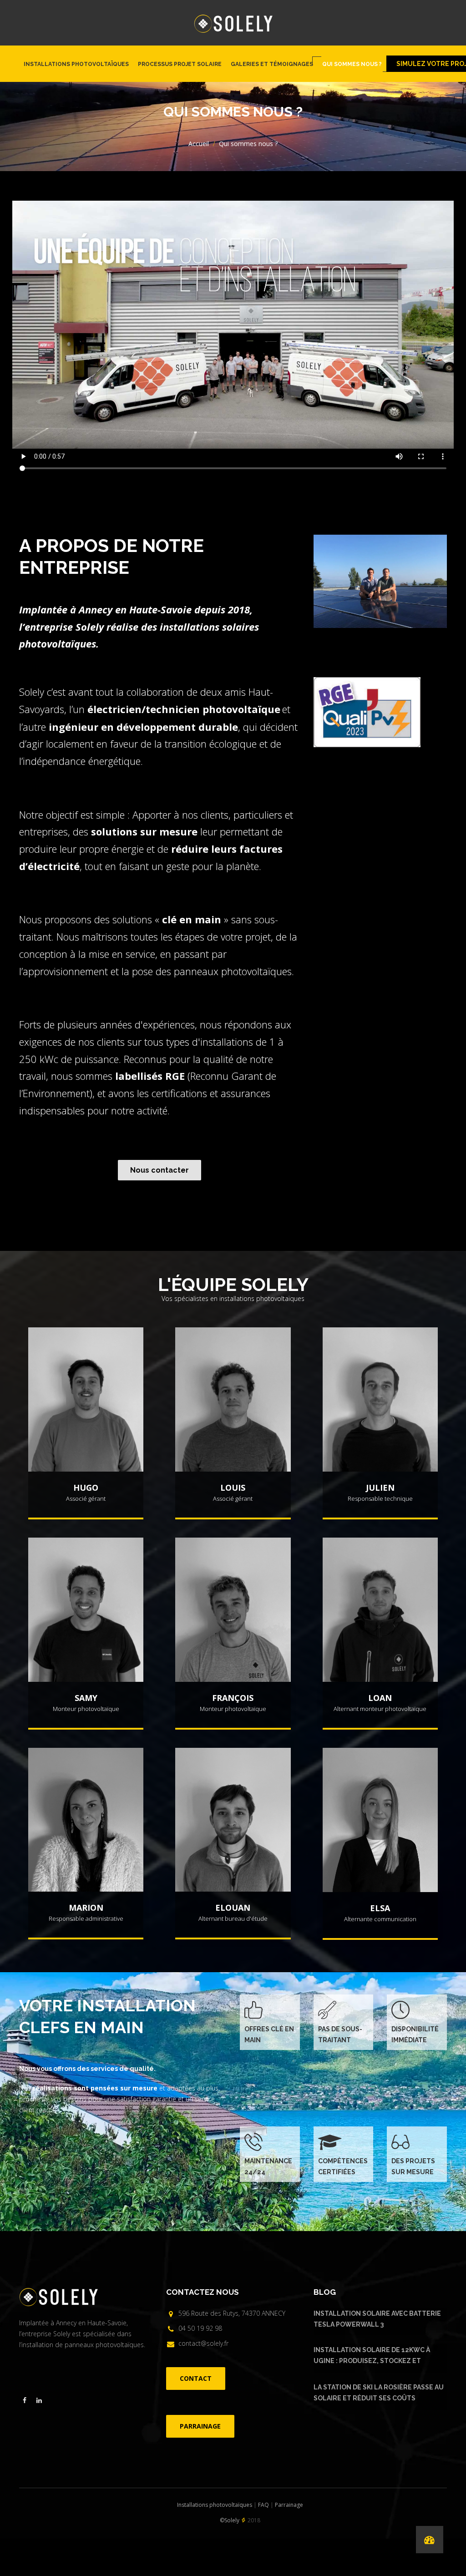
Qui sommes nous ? (352, 64)
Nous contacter (160, 1170)
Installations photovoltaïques (76, 64)
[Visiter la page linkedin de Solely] (39, 2400)
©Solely (230, 2520)
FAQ (263, 2505)
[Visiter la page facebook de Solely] (25, 2400)
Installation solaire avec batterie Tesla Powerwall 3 (377, 2319)
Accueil (199, 144)
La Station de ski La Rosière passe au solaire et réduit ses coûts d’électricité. (379, 2394)
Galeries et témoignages (272, 64)
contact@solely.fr (203, 2343)
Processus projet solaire (180, 64)
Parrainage (289, 2505)
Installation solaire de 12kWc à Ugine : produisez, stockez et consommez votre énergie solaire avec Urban (377, 2357)
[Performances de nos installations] (430, 2540)
